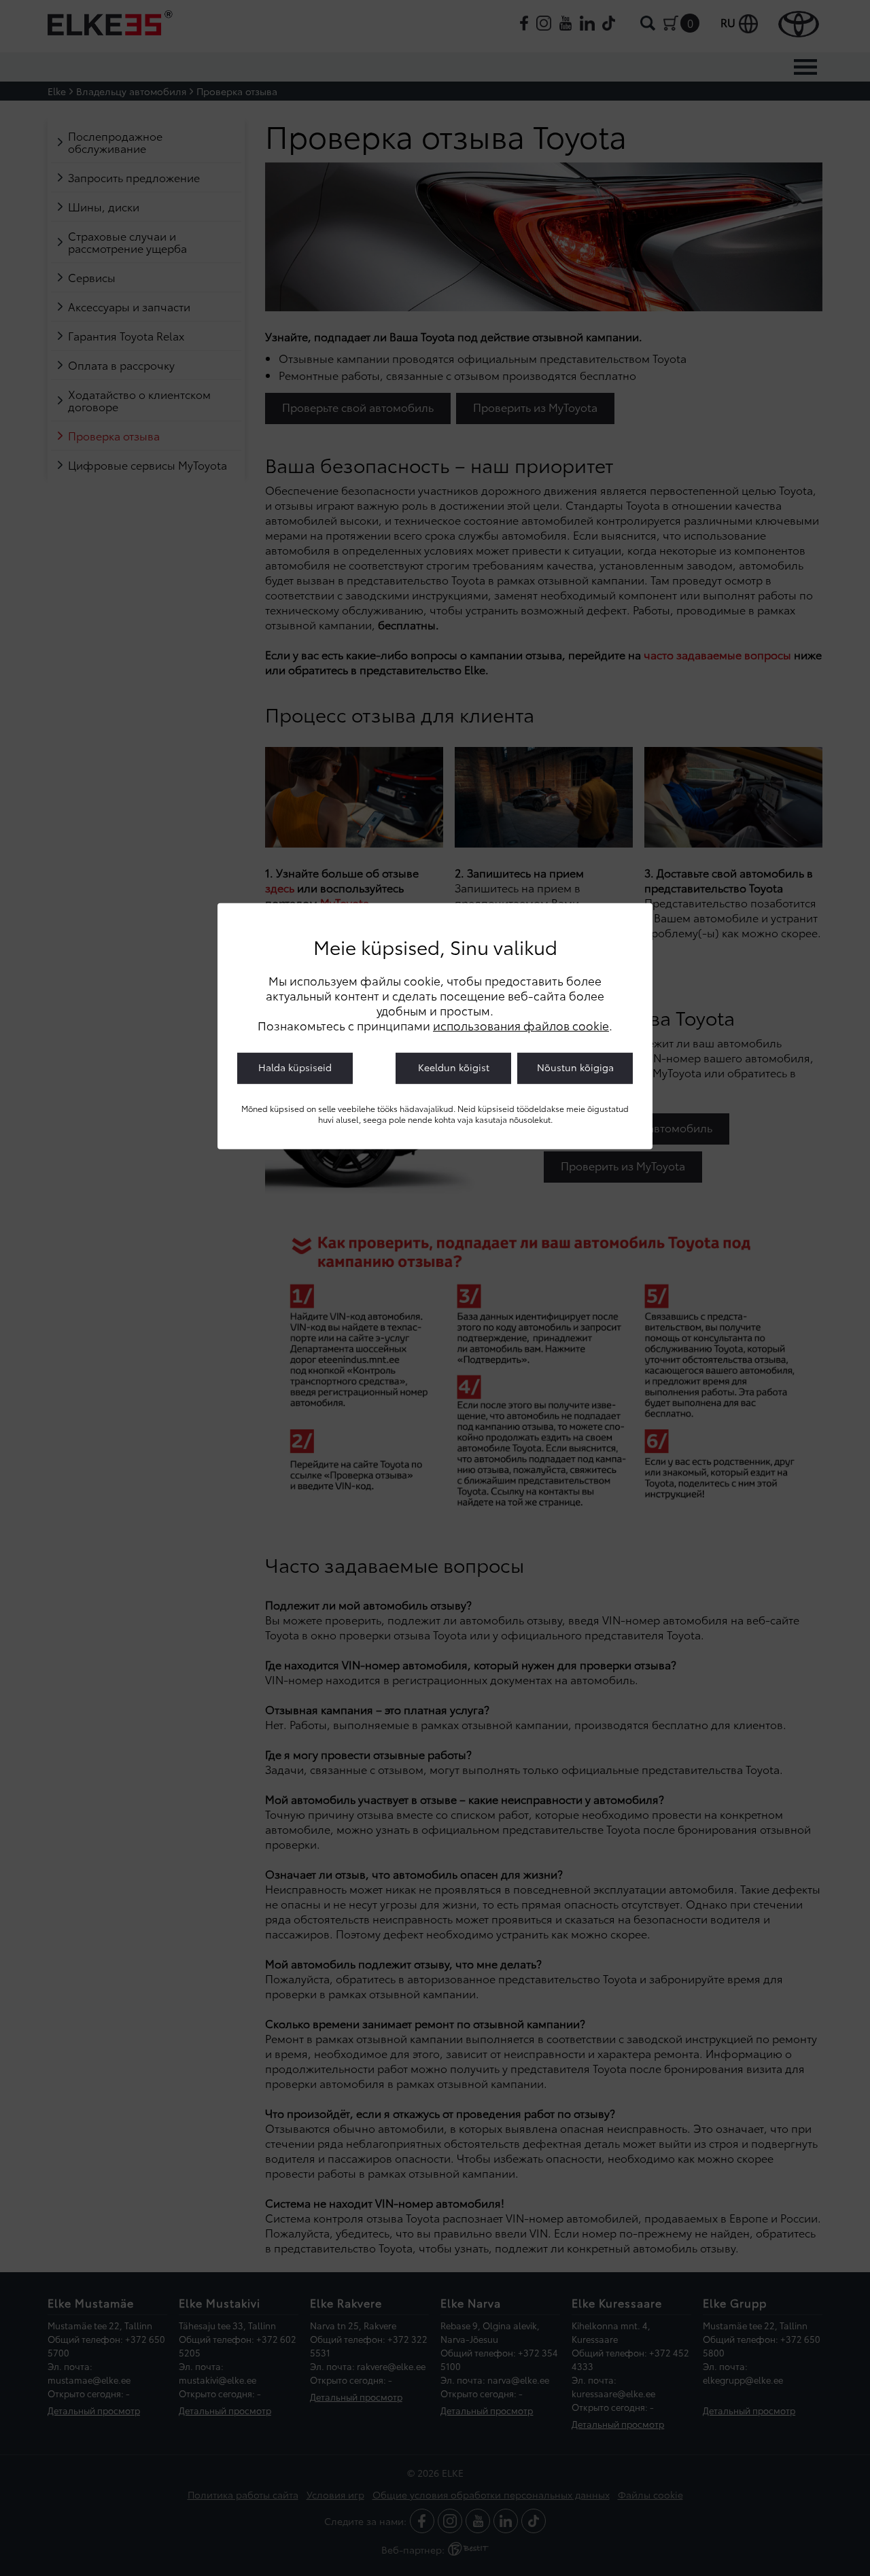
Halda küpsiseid (295, 1067)
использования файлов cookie (521, 1025)
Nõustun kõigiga (575, 1067)
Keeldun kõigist (454, 1067)
